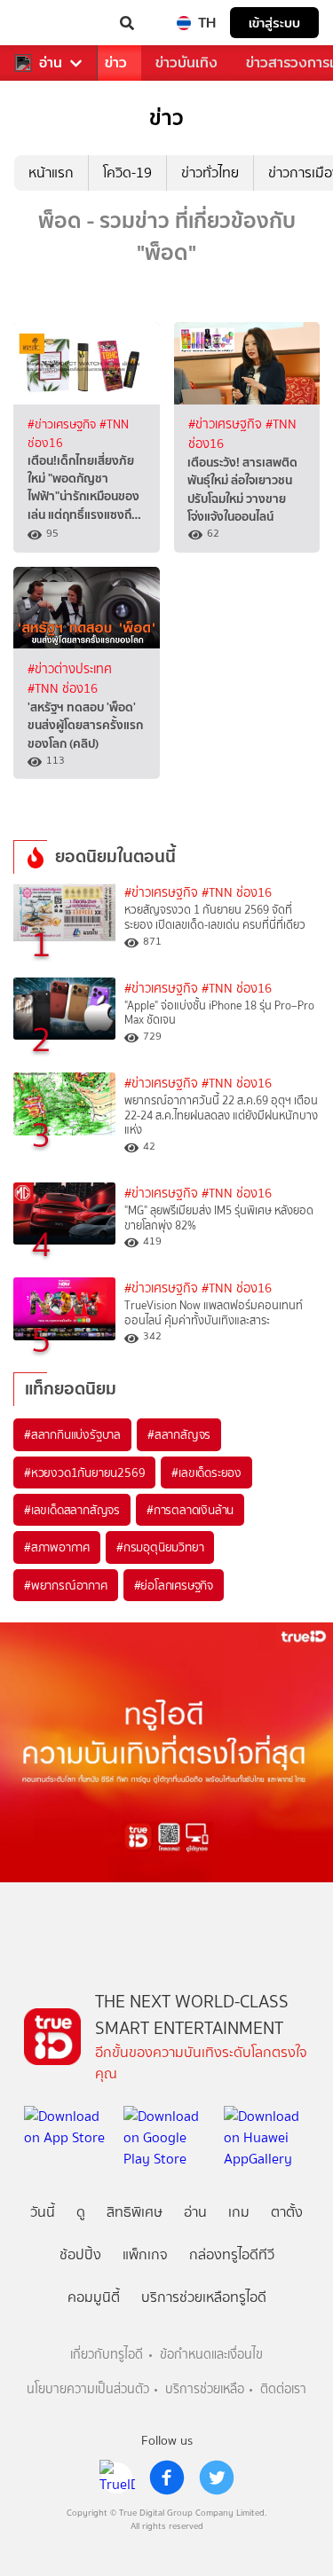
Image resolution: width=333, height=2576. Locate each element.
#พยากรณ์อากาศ (66, 1585)
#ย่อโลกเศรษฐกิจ (174, 1585)
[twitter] (217, 2478)
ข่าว (116, 63)
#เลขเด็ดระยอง (206, 1473)
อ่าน (51, 63)
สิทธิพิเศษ (135, 2212)
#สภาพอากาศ (57, 1547)
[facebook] (167, 2478)
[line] (117, 2478)
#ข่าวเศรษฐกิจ (63, 424)
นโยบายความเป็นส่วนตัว (88, 2389)
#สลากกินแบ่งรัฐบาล (72, 1434)
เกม (239, 2212)
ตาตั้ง (287, 2212)
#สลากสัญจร (179, 1434)
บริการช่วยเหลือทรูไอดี (204, 2297)
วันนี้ (43, 2212)
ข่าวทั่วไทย (210, 173)
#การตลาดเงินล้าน (190, 1510)
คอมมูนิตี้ (94, 2297)
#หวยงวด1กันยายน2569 (84, 1473)
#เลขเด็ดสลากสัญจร (72, 1510)
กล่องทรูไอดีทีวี (232, 2254)
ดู (81, 2212)
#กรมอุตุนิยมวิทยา (160, 1547)
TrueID (50, 23)
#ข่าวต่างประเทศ (70, 669)
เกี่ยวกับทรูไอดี (107, 2355)
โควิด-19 (127, 173)
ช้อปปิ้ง (80, 2254)
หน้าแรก (51, 173)
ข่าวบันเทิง (186, 63)
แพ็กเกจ (145, 2254)
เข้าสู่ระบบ (274, 23)
